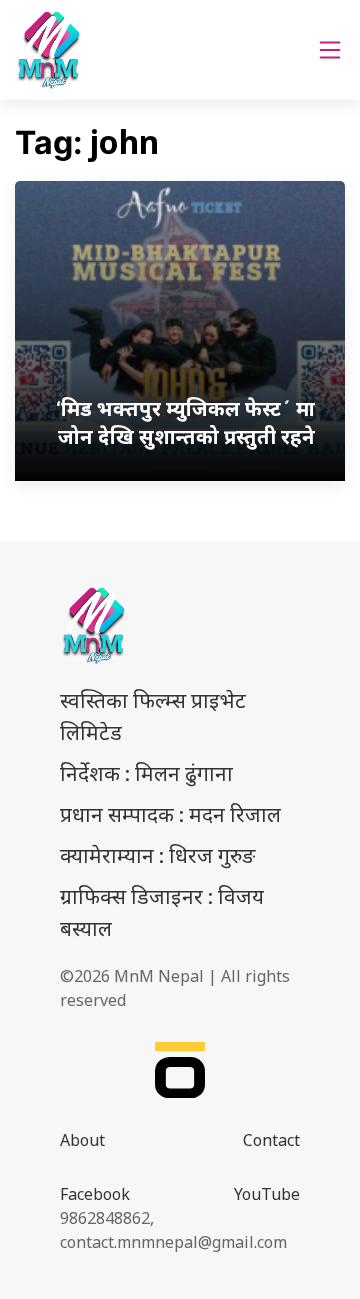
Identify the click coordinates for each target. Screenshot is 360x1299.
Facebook (95, 1194)
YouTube (267, 1194)
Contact (271, 1140)
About (82, 1140)
